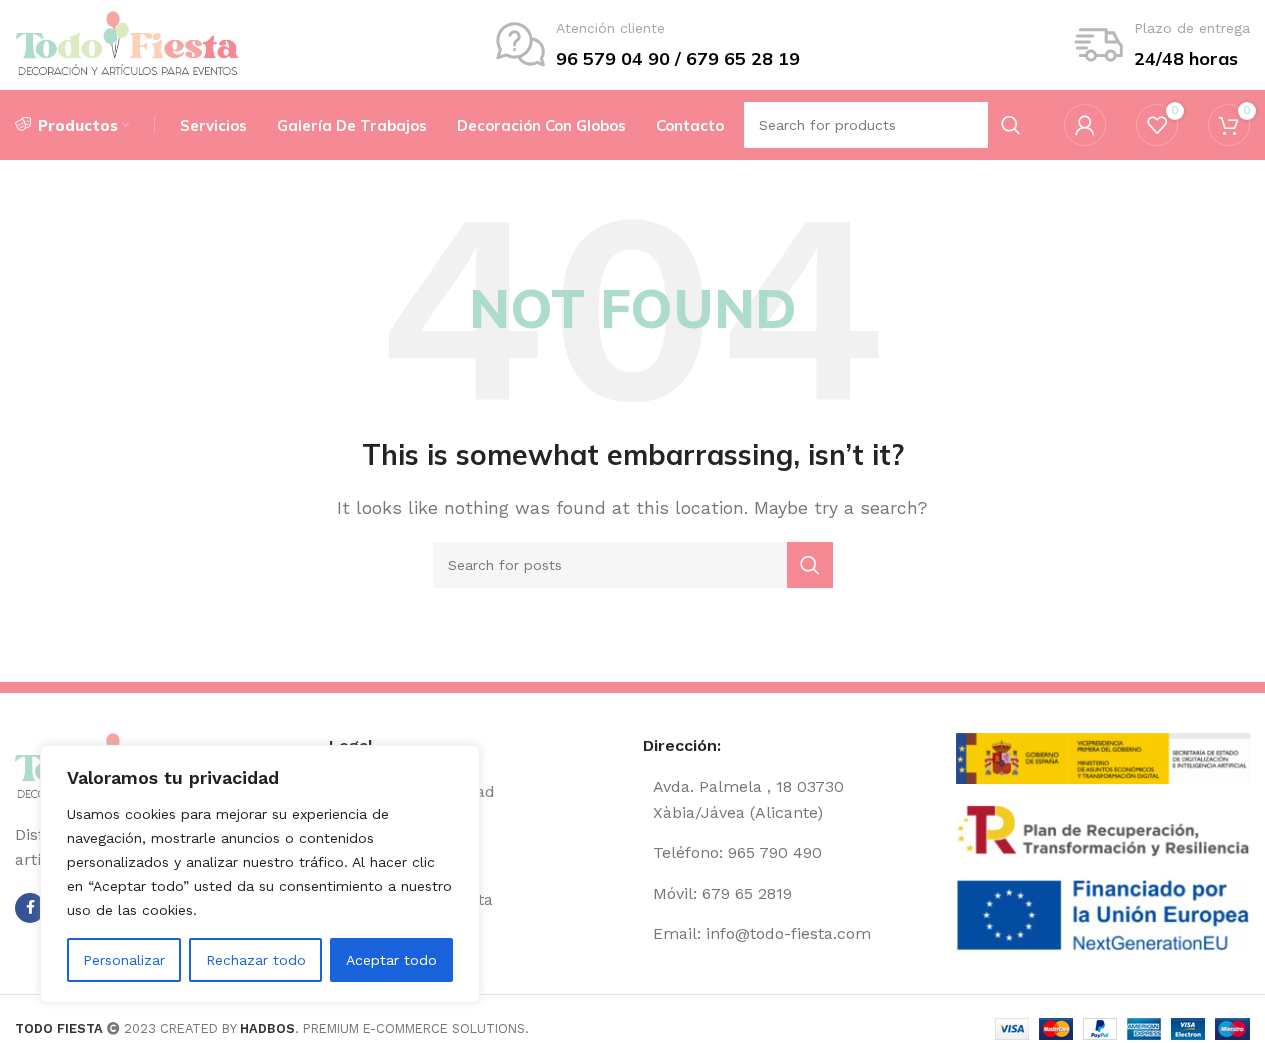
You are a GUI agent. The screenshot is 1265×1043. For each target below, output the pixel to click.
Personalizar (124, 960)
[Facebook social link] (30, 908)
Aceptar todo (391, 960)
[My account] (1085, 125)
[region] (260, 874)
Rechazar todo (256, 960)
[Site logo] (127, 43)
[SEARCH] (810, 565)
